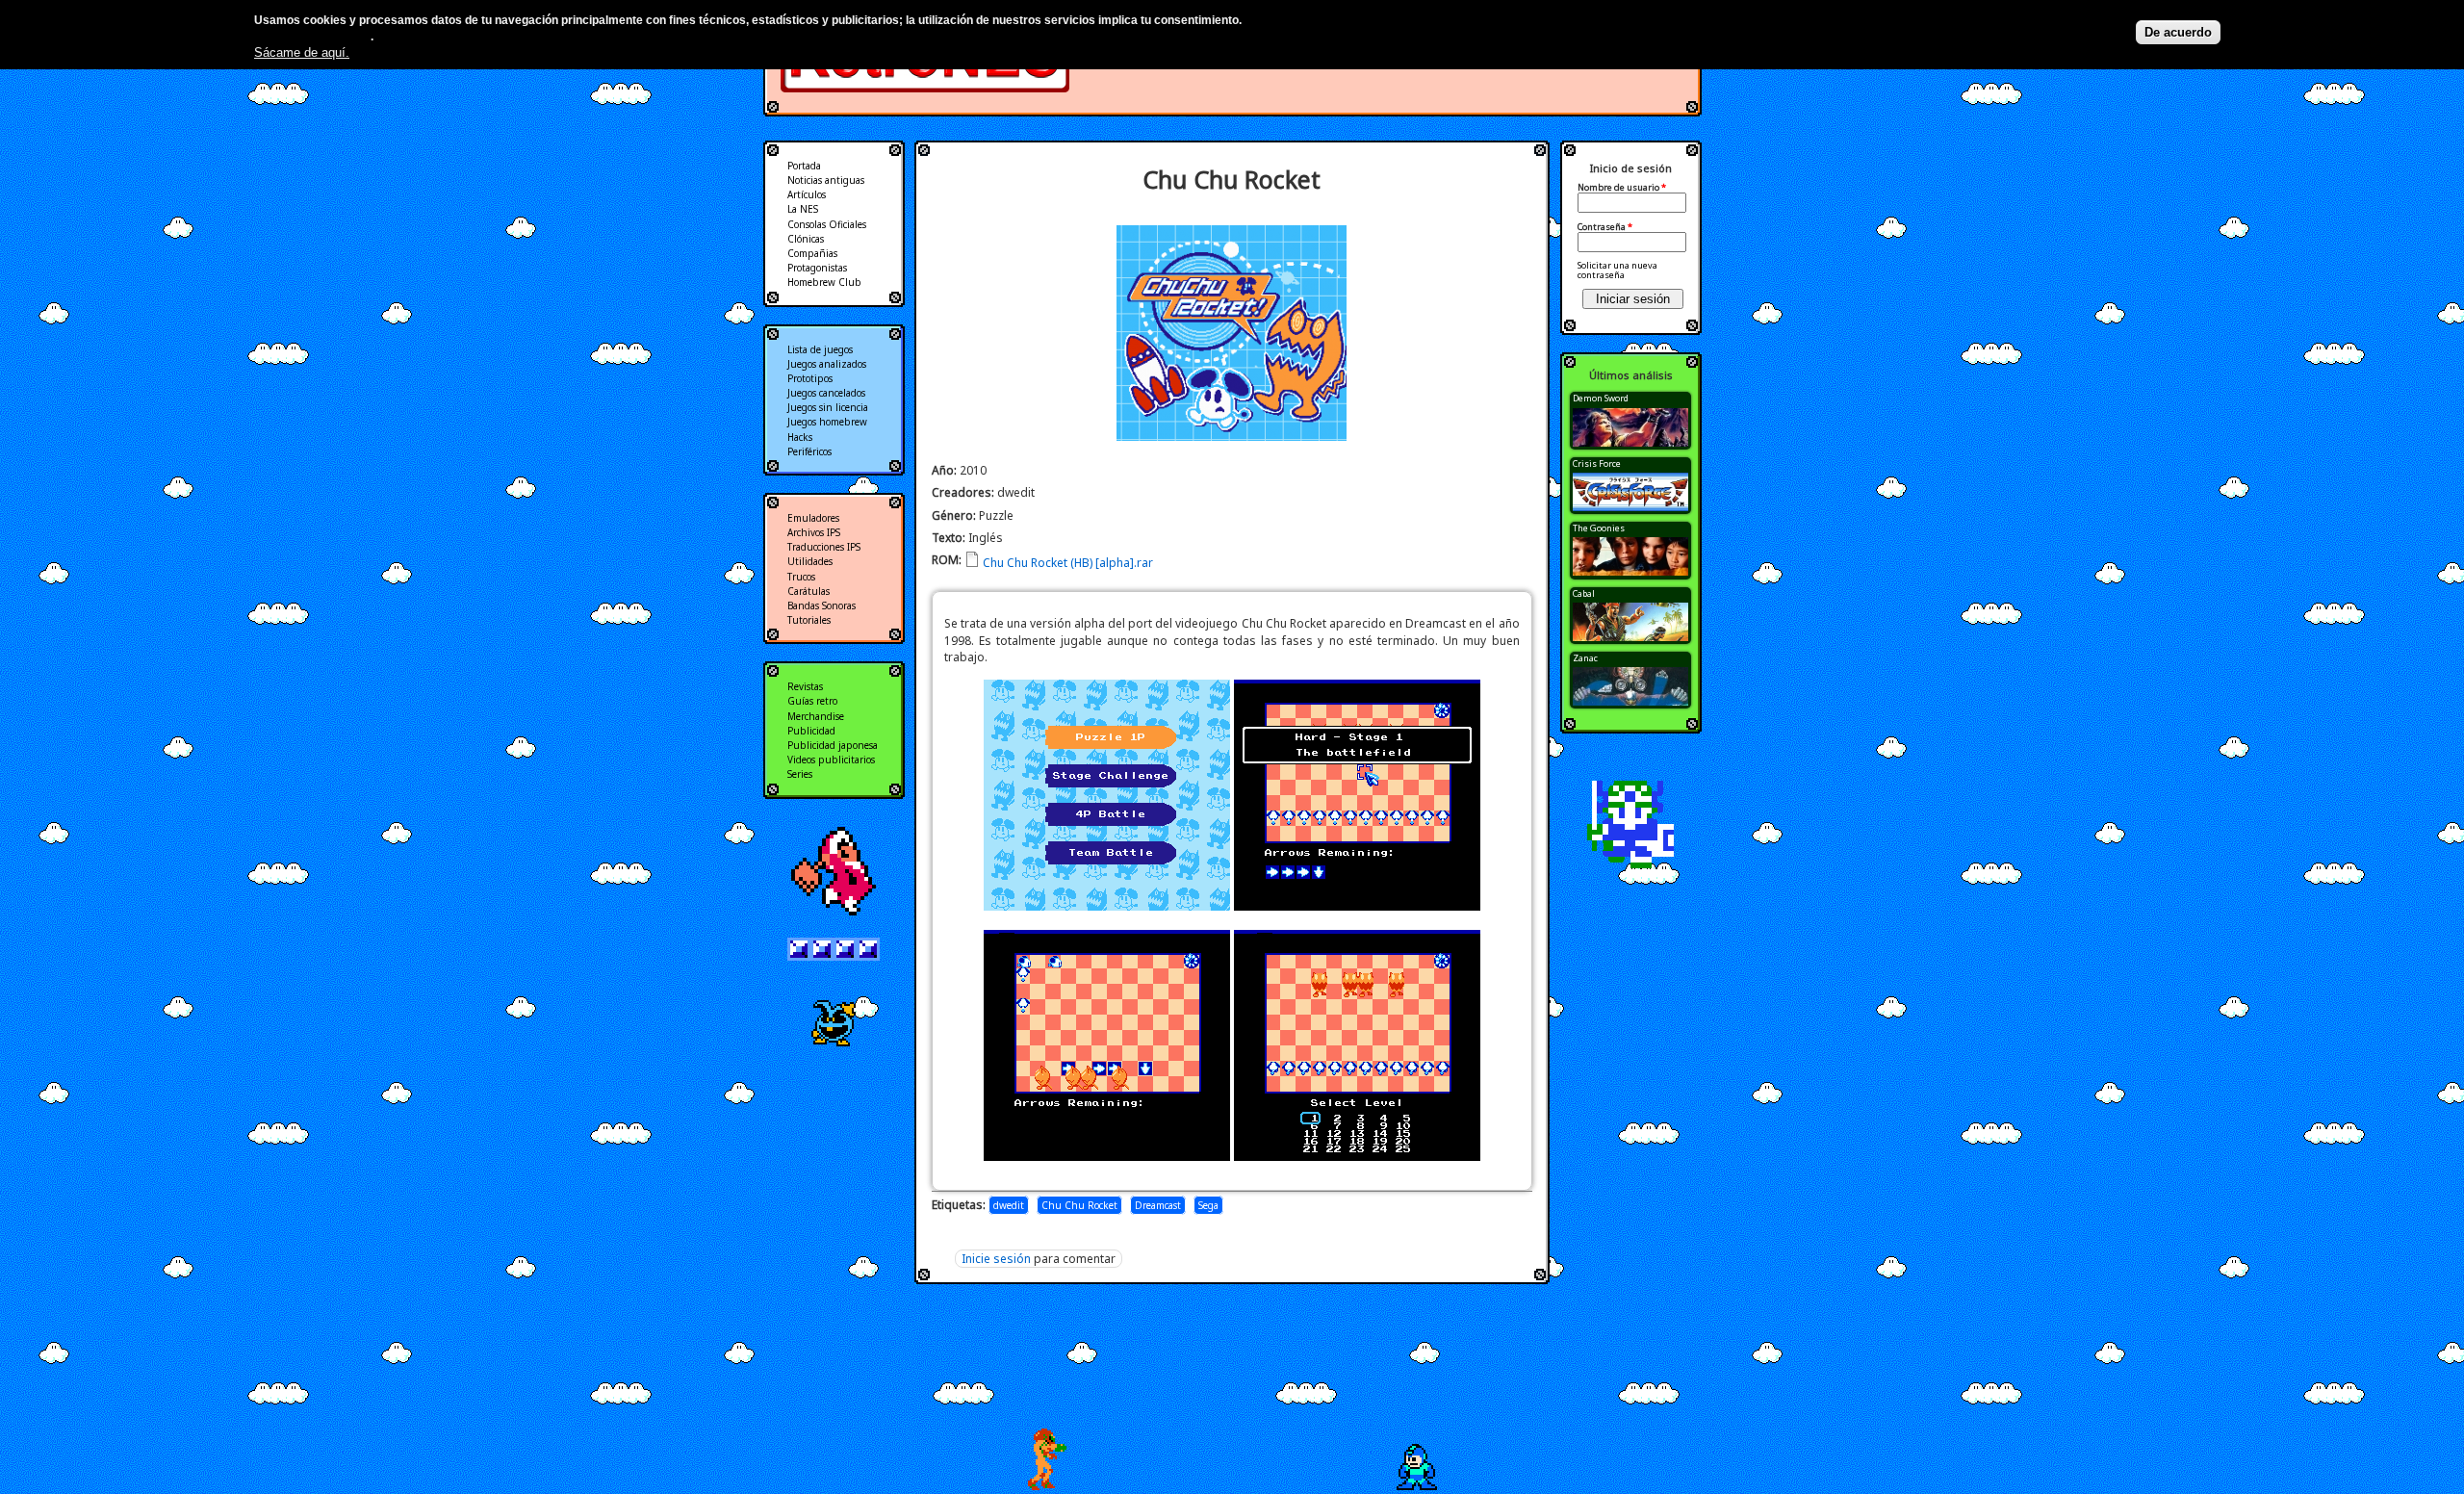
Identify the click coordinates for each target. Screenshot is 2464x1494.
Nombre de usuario (1622, 188)
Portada (804, 166)
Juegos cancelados (826, 393)
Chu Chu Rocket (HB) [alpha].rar (1068, 563)
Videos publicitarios (831, 760)
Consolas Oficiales (827, 224)
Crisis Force (1597, 464)
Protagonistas (817, 268)
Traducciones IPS (824, 547)
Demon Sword (1601, 398)
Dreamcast (1158, 1205)
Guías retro (812, 701)
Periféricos (809, 451)
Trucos (801, 577)
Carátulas (808, 591)
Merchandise (816, 716)
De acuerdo (2178, 32)
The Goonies (1599, 528)
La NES (803, 209)
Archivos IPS (814, 532)
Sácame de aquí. (302, 52)
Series (800, 774)
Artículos (807, 194)
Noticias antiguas (826, 180)
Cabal (1584, 593)
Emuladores (813, 518)
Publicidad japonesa (833, 745)
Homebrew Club (824, 282)
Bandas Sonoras (821, 605)
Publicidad (811, 731)
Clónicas (806, 239)
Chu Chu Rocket (1079, 1205)
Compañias (812, 253)
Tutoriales (809, 620)
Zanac (1585, 658)
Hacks (800, 437)
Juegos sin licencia (828, 407)
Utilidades (810, 561)
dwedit (1009, 1205)
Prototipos (810, 378)
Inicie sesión (996, 1259)
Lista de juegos (820, 349)
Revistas (805, 686)
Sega (1208, 1205)
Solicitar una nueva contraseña (1617, 270)
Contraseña (1605, 227)
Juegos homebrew (827, 422)
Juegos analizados (827, 364)
